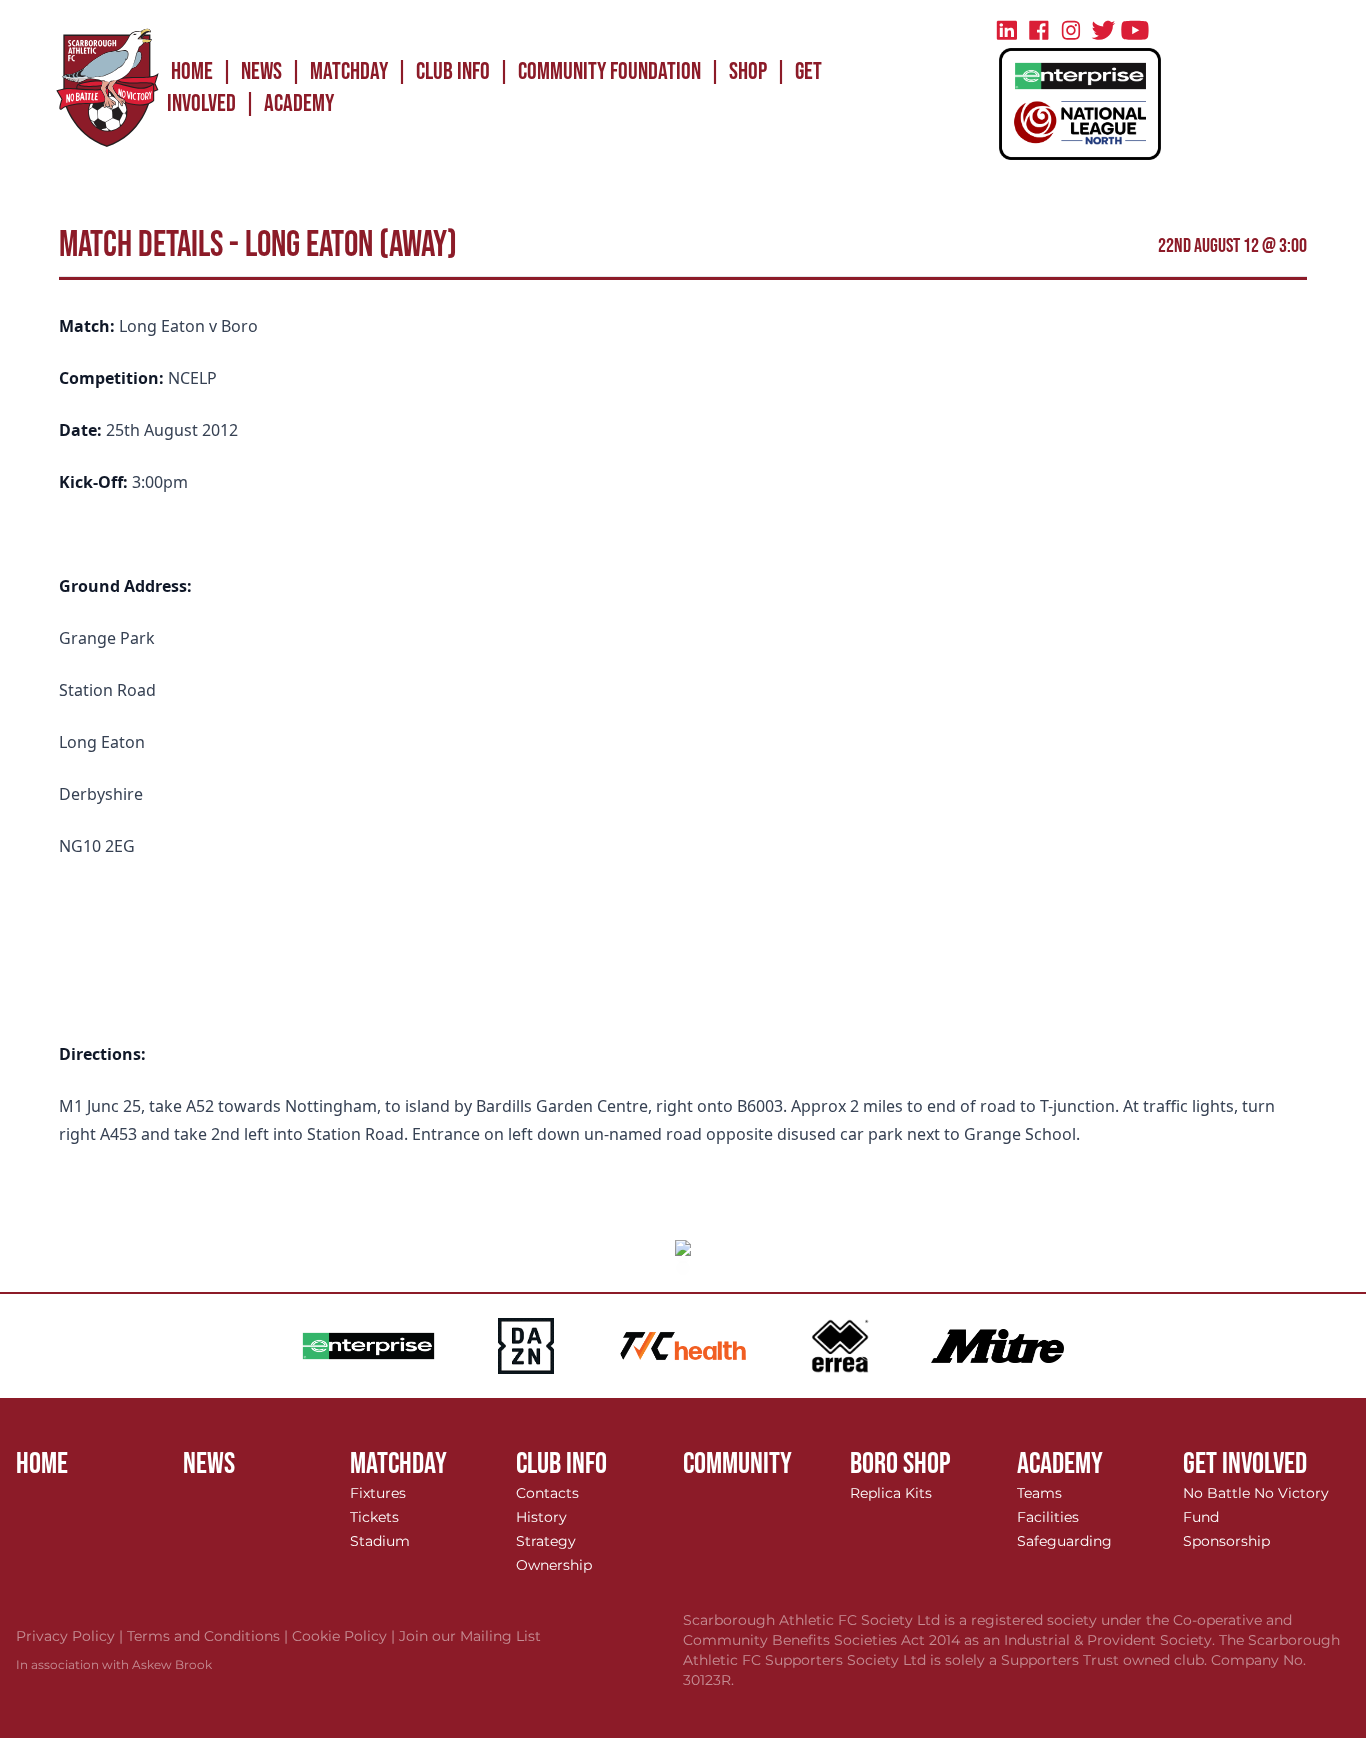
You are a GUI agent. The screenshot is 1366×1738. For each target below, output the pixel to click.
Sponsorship (1226, 1541)
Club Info (453, 71)
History (541, 1517)
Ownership (554, 1565)
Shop (748, 71)
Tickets (374, 1517)
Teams (1039, 1493)
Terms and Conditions (209, 1636)
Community (737, 1464)
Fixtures (378, 1493)
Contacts (547, 1493)
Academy (299, 103)
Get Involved (1245, 1464)
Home (192, 71)
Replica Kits (891, 1493)
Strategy (546, 1541)
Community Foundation (609, 71)
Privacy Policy (71, 1636)
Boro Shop (900, 1464)
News (261, 71)
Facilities (1048, 1517)
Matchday (349, 71)
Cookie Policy (345, 1636)
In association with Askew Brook (114, 1664)
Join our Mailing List (470, 1636)
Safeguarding (1064, 1541)
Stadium (380, 1541)
